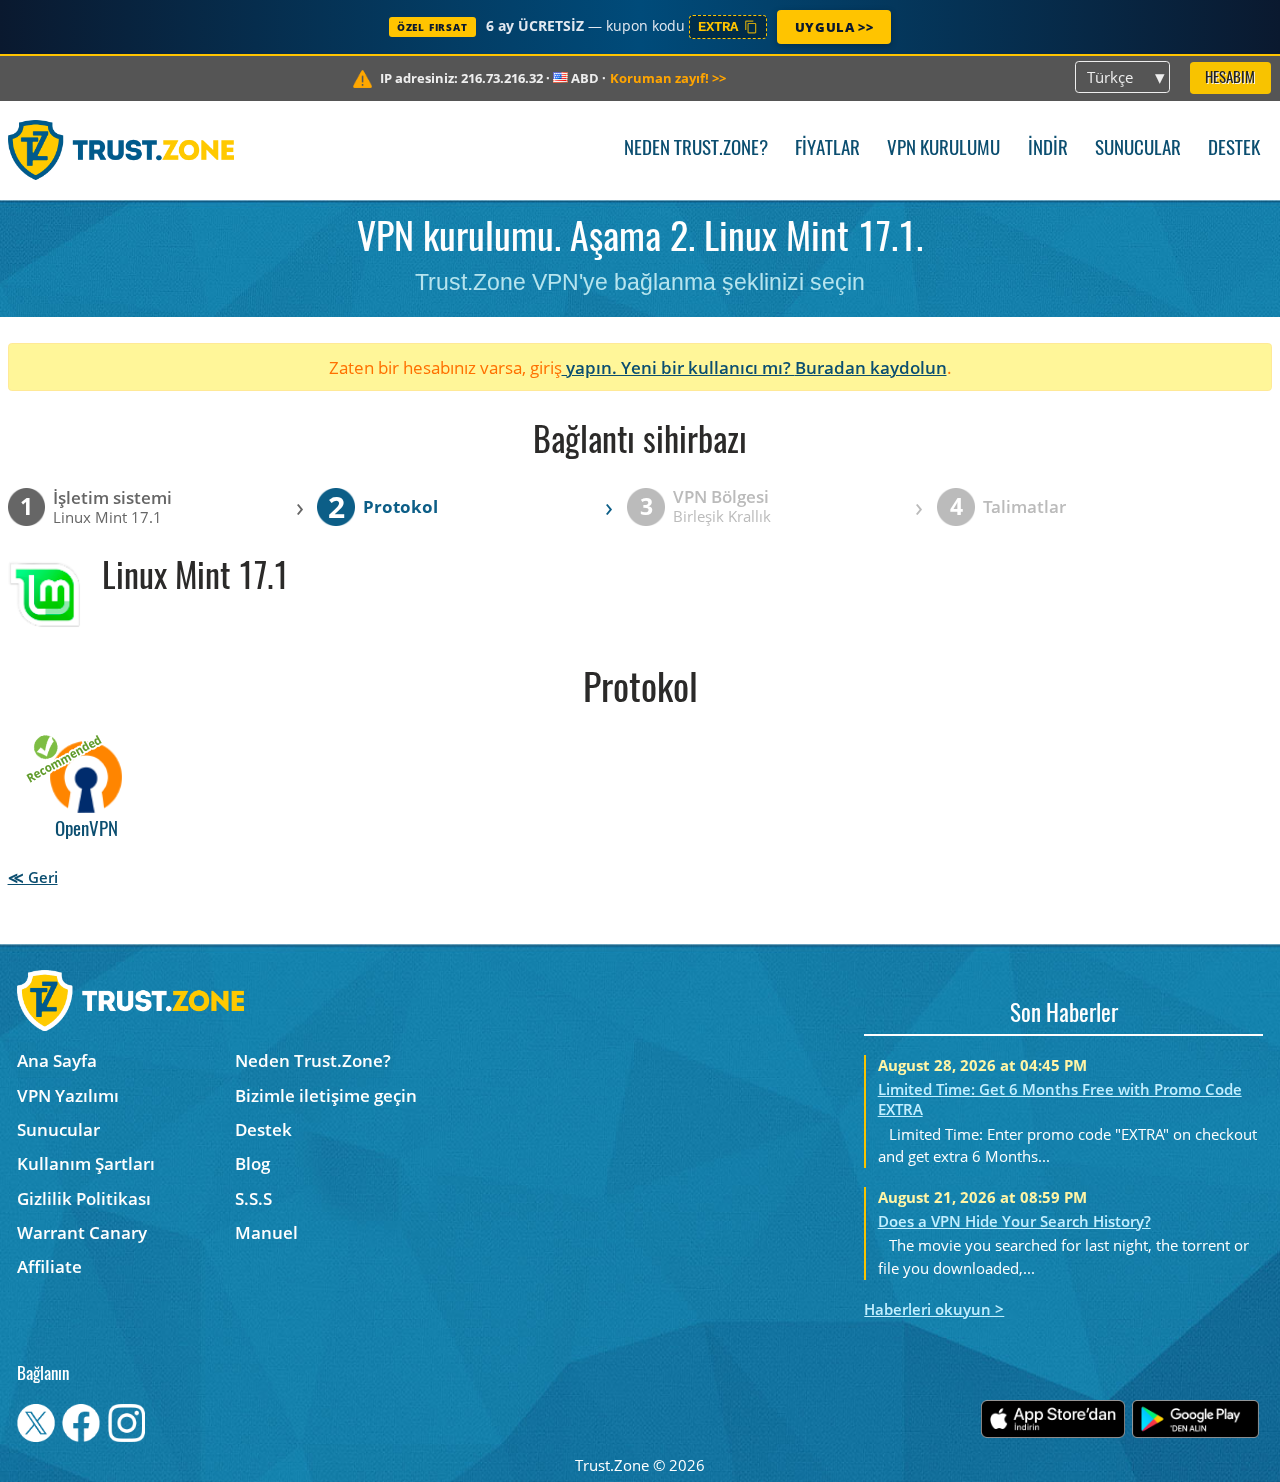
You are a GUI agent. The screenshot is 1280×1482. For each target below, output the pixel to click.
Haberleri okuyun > (934, 1309)
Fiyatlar (827, 149)
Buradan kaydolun (871, 367)
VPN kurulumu (943, 149)
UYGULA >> (834, 27)
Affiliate (49, 1266)
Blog (252, 1163)
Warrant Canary (82, 1232)
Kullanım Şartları (86, 1163)
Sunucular (1138, 149)
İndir (1048, 149)
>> (668, 78)
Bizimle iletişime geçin (326, 1095)
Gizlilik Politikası (84, 1198)
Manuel (266, 1232)
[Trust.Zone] (121, 150)
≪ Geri (33, 877)
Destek (1234, 149)
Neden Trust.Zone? (696, 149)
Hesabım (1230, 78)
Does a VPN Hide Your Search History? (1014, 1221)
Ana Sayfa (57, 1060)
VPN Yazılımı (68, 1095)
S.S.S (253, 1198)
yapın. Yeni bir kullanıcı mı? (678, 367)
